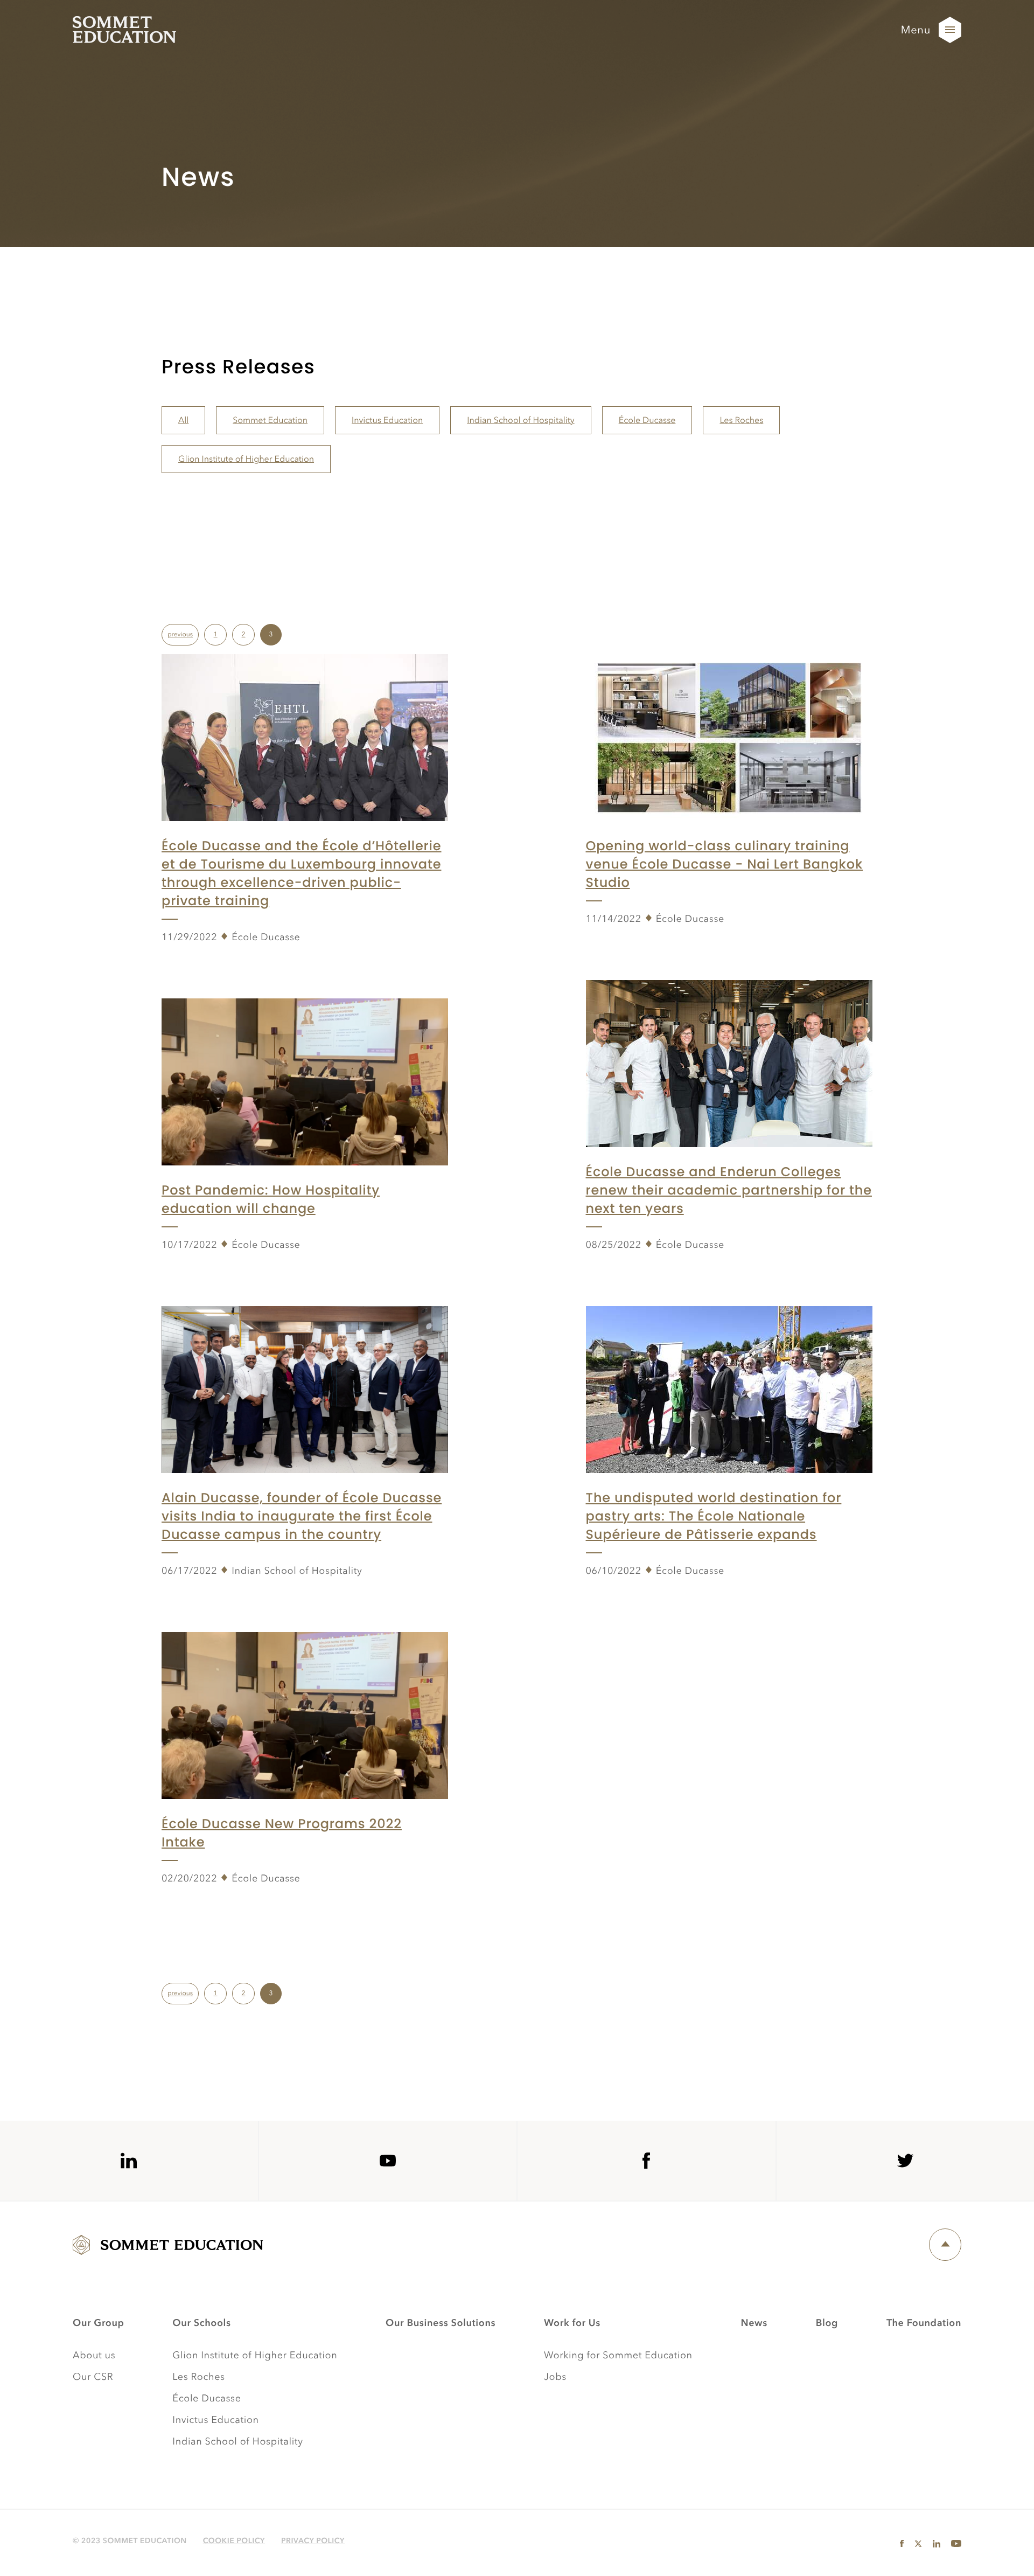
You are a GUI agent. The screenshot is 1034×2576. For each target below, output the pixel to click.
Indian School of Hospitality (521, 420)
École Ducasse (647, 420)
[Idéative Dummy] (124, 30)
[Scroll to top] (1013, 2555)
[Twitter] (905, 2161)
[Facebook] (646, 2161)
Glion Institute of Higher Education (246, 459)
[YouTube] (388, 2161)
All (183, 420)
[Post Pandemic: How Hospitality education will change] (305, 1081)
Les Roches (741, 420)
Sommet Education (270, 420)
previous (180, 634)
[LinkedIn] (129, 2161)
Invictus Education (387, 420)
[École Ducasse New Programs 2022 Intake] (305, 1715)
